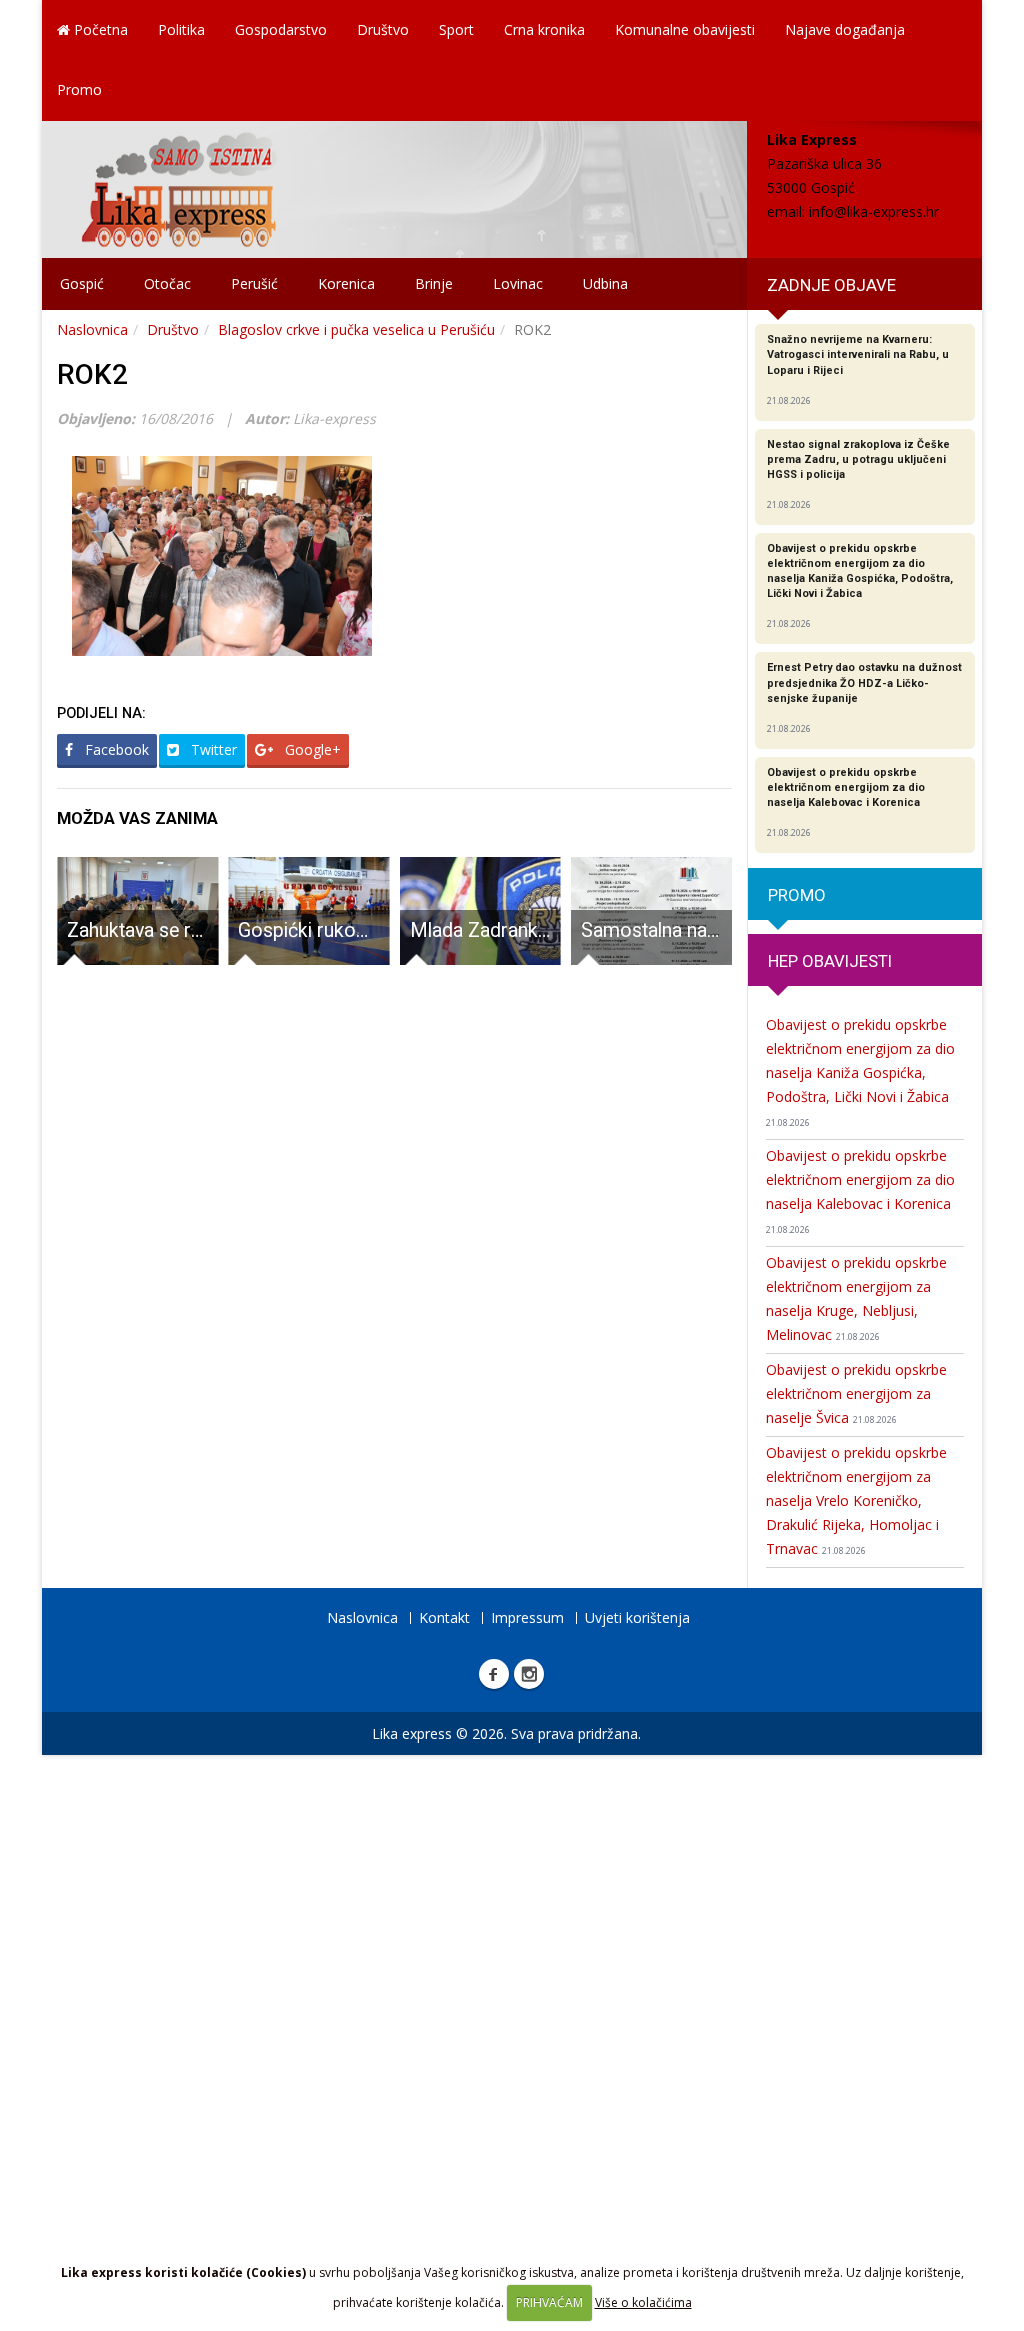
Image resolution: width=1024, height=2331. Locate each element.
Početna (99, 29)
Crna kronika (544, 29)
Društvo (383, 29)
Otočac (167, 283)
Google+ (311, 749)
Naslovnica (92, 329)
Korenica (346, 283)
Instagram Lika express (529, 1674)
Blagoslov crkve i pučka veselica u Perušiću (356, 329)
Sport (456, 29)
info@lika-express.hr (874, 211)
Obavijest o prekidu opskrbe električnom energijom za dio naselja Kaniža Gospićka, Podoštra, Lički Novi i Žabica (860, 1072)
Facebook (115, 749)
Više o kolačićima (643, 2302)
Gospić (82, 283)
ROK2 (92, 374)
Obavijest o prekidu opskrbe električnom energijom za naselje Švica (856, 1393)
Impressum (527, 1617)
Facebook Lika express (494, 1674)
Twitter (212, 749)
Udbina (605, 283)
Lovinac (518, 283)
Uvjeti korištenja (637, 1617)
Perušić (254, 283)
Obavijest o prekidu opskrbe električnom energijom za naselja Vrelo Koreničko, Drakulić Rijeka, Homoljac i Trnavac (856, 1500)
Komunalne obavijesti (685, 29)
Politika (181, 29)
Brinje (434, 283)
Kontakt (444, 1617)
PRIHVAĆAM (549, 2302)
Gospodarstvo (281, 29)
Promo (79, 89)
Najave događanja (845, 29)
